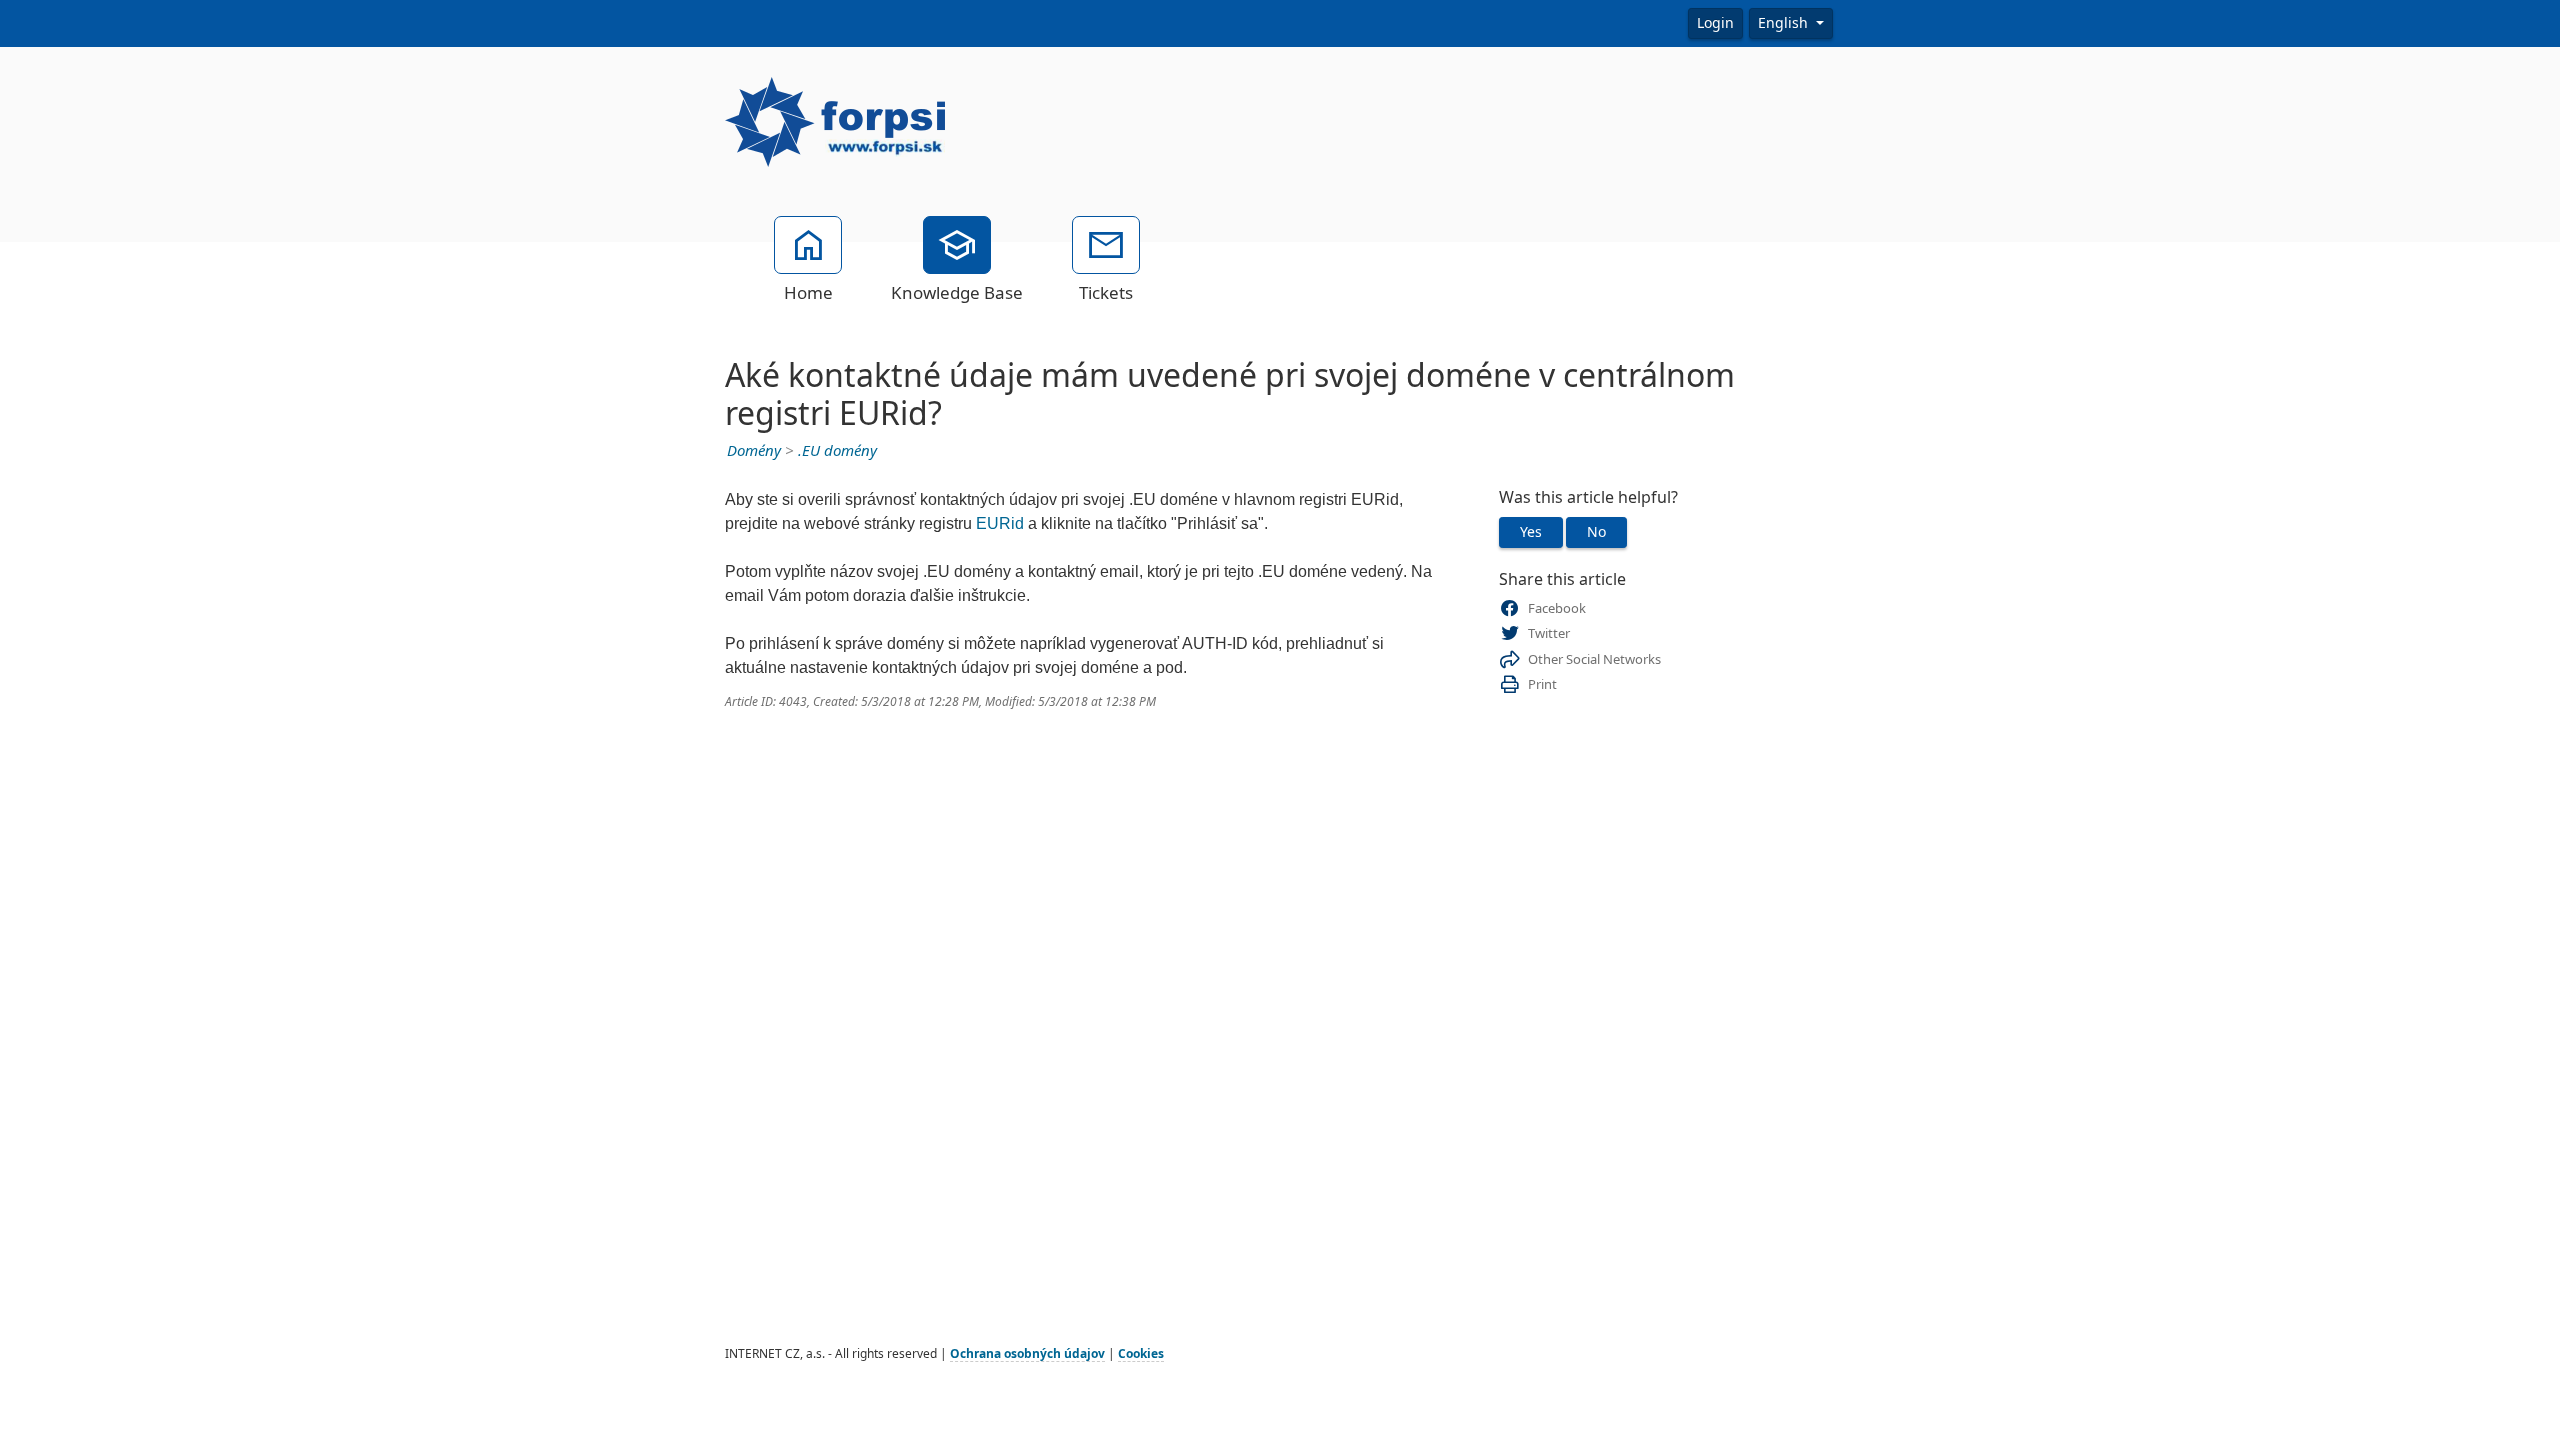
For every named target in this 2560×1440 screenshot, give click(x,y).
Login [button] (1715, 23)
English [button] (1785, 23)
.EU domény (837, 451)
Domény (754, 451)
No (1596, 532)
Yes (1531, 532)
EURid (1000, 523)
